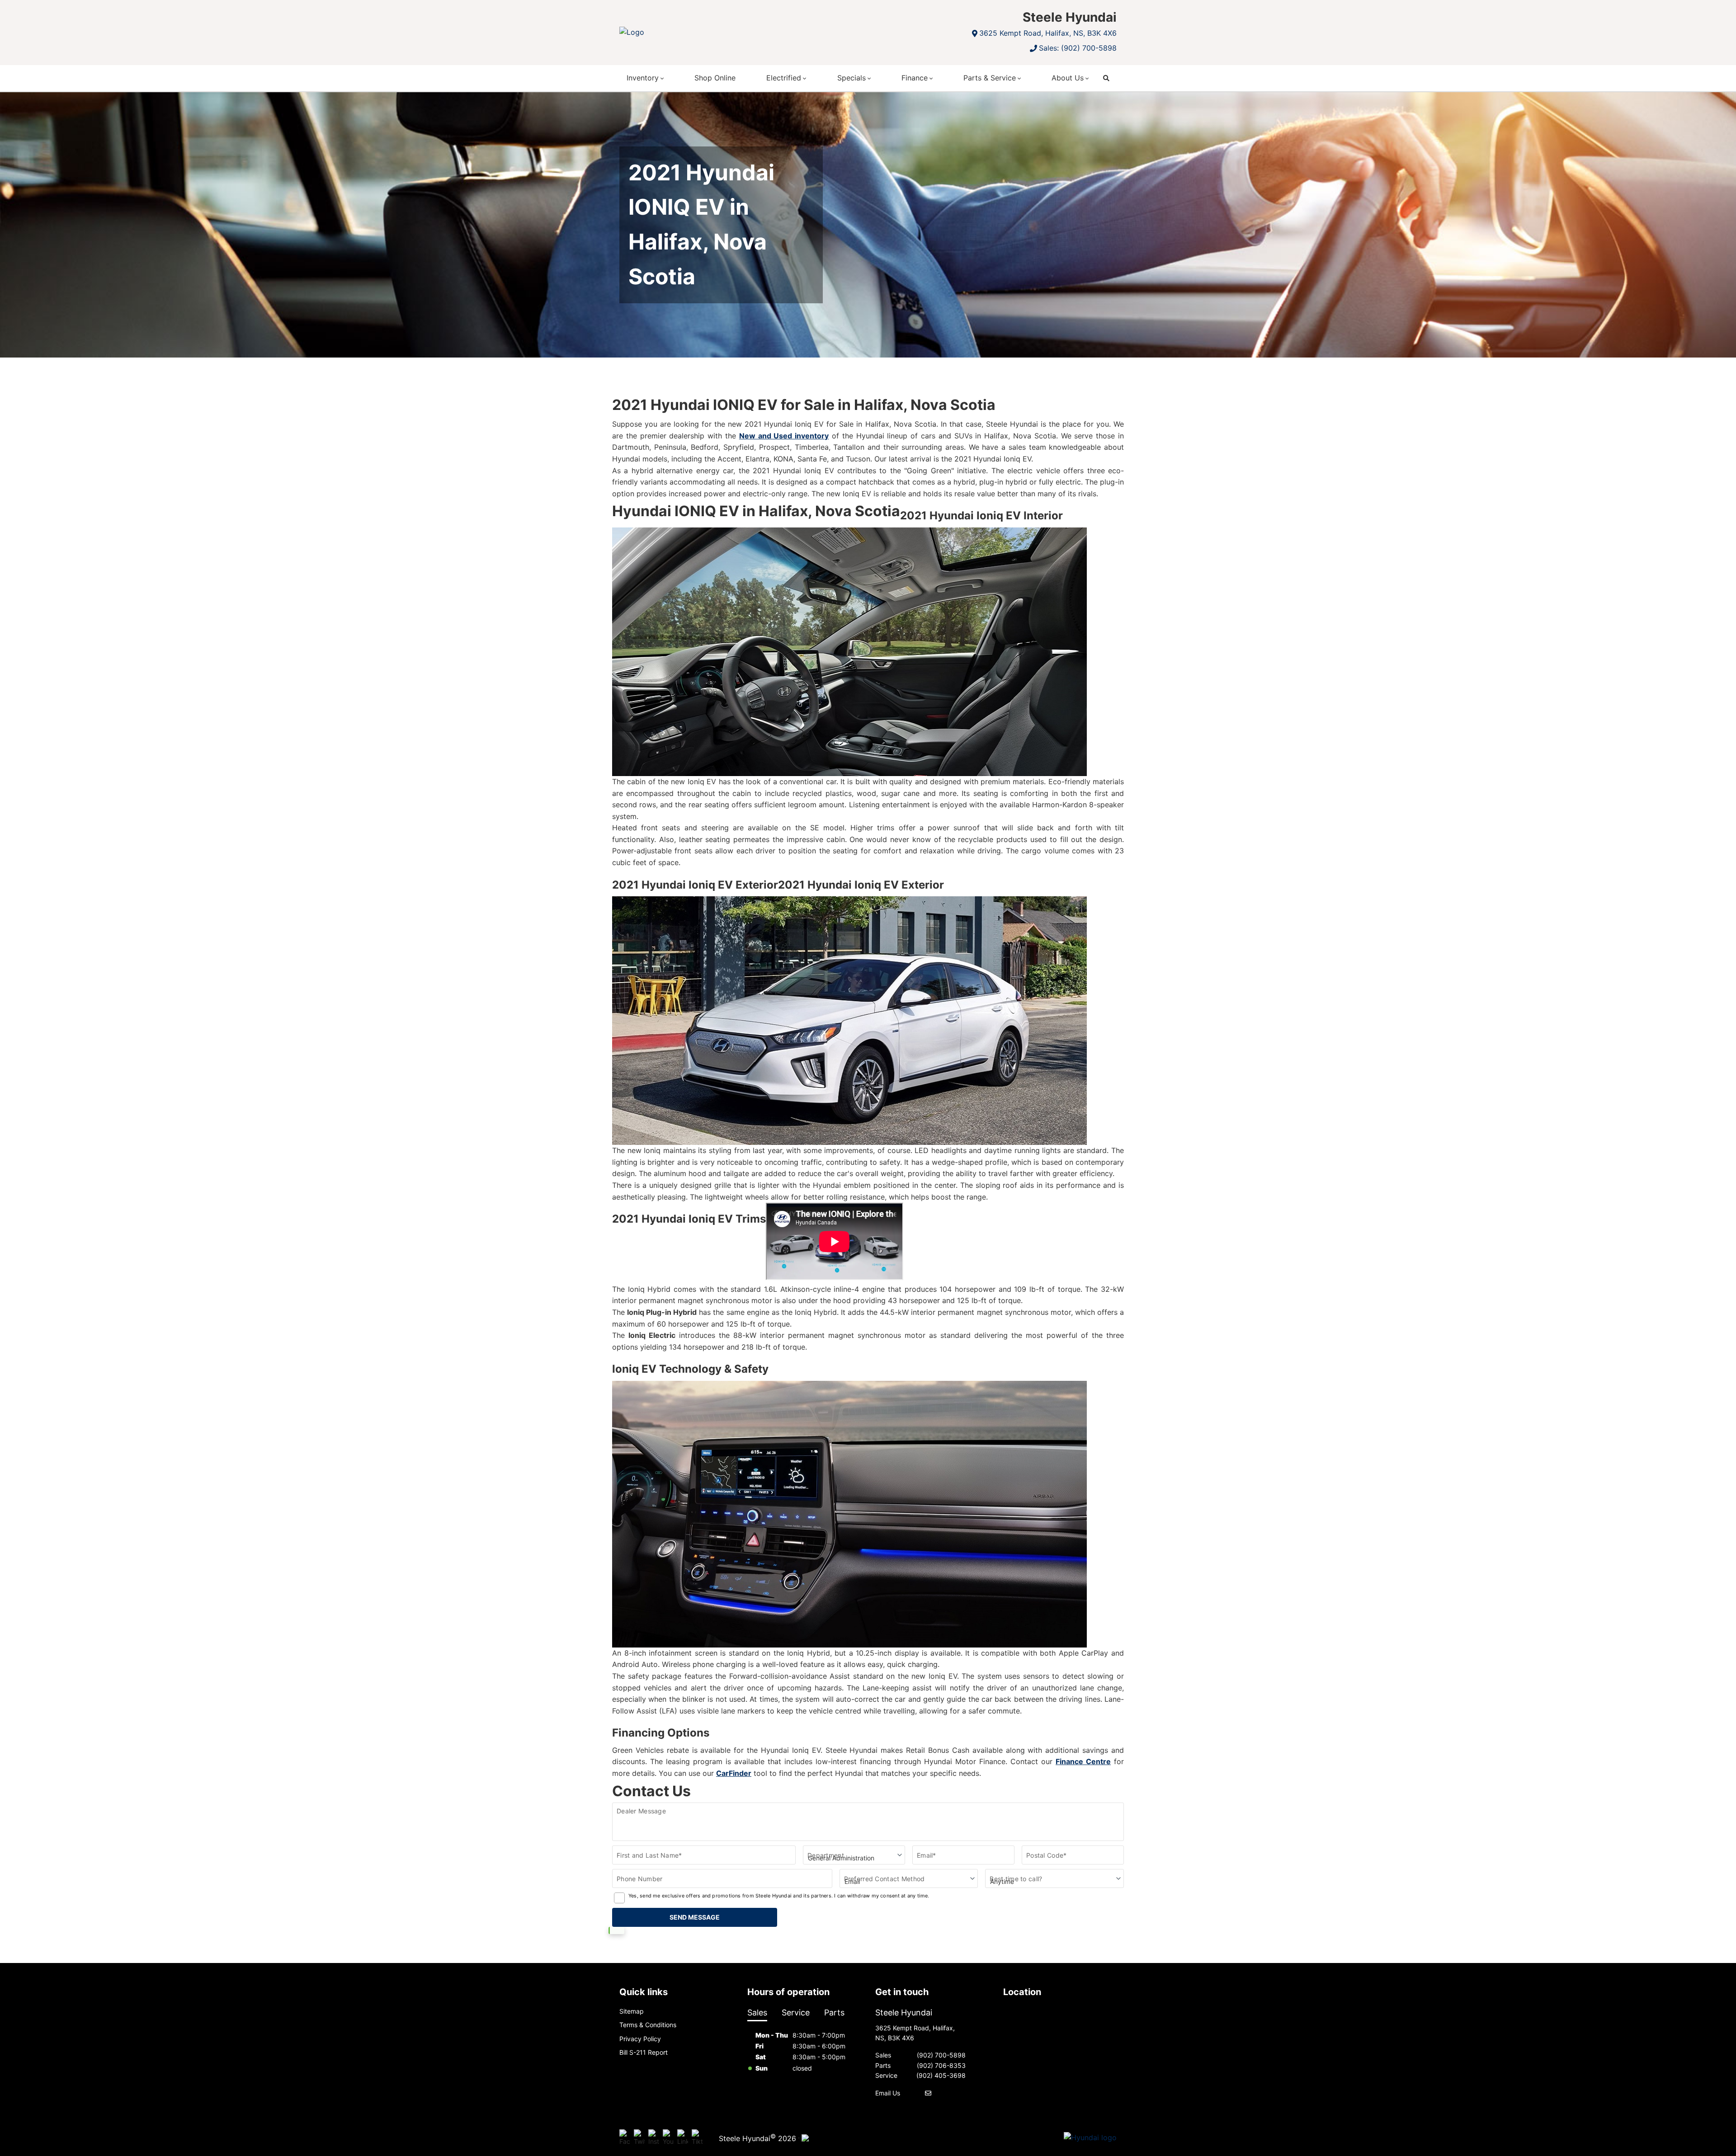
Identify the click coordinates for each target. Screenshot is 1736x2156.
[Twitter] (639, 2138)
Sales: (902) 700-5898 (1078, 48)
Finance (915, 78)
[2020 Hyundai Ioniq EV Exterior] (849, 1021)
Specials (851, 78)
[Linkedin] (683, 2138)
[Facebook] (625, 2138)
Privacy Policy (640, 2039)
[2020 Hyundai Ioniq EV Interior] (849, 652)
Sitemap (632, 2011)
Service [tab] (796, 2012)
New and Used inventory (784, 436)
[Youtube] (668, 2138)
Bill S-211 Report (644, 2052)
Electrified (784, 78)
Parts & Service (990, 78)
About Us (1068, 78)
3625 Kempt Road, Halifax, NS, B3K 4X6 (1048, 33)
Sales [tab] (757, 2012)
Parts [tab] (834, 2012)
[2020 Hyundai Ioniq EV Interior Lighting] (849, 1514)
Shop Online (715, 78)
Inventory (643, 78)
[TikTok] (697, 2138)
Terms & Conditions (648, 2025)
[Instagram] (654, 2138)
